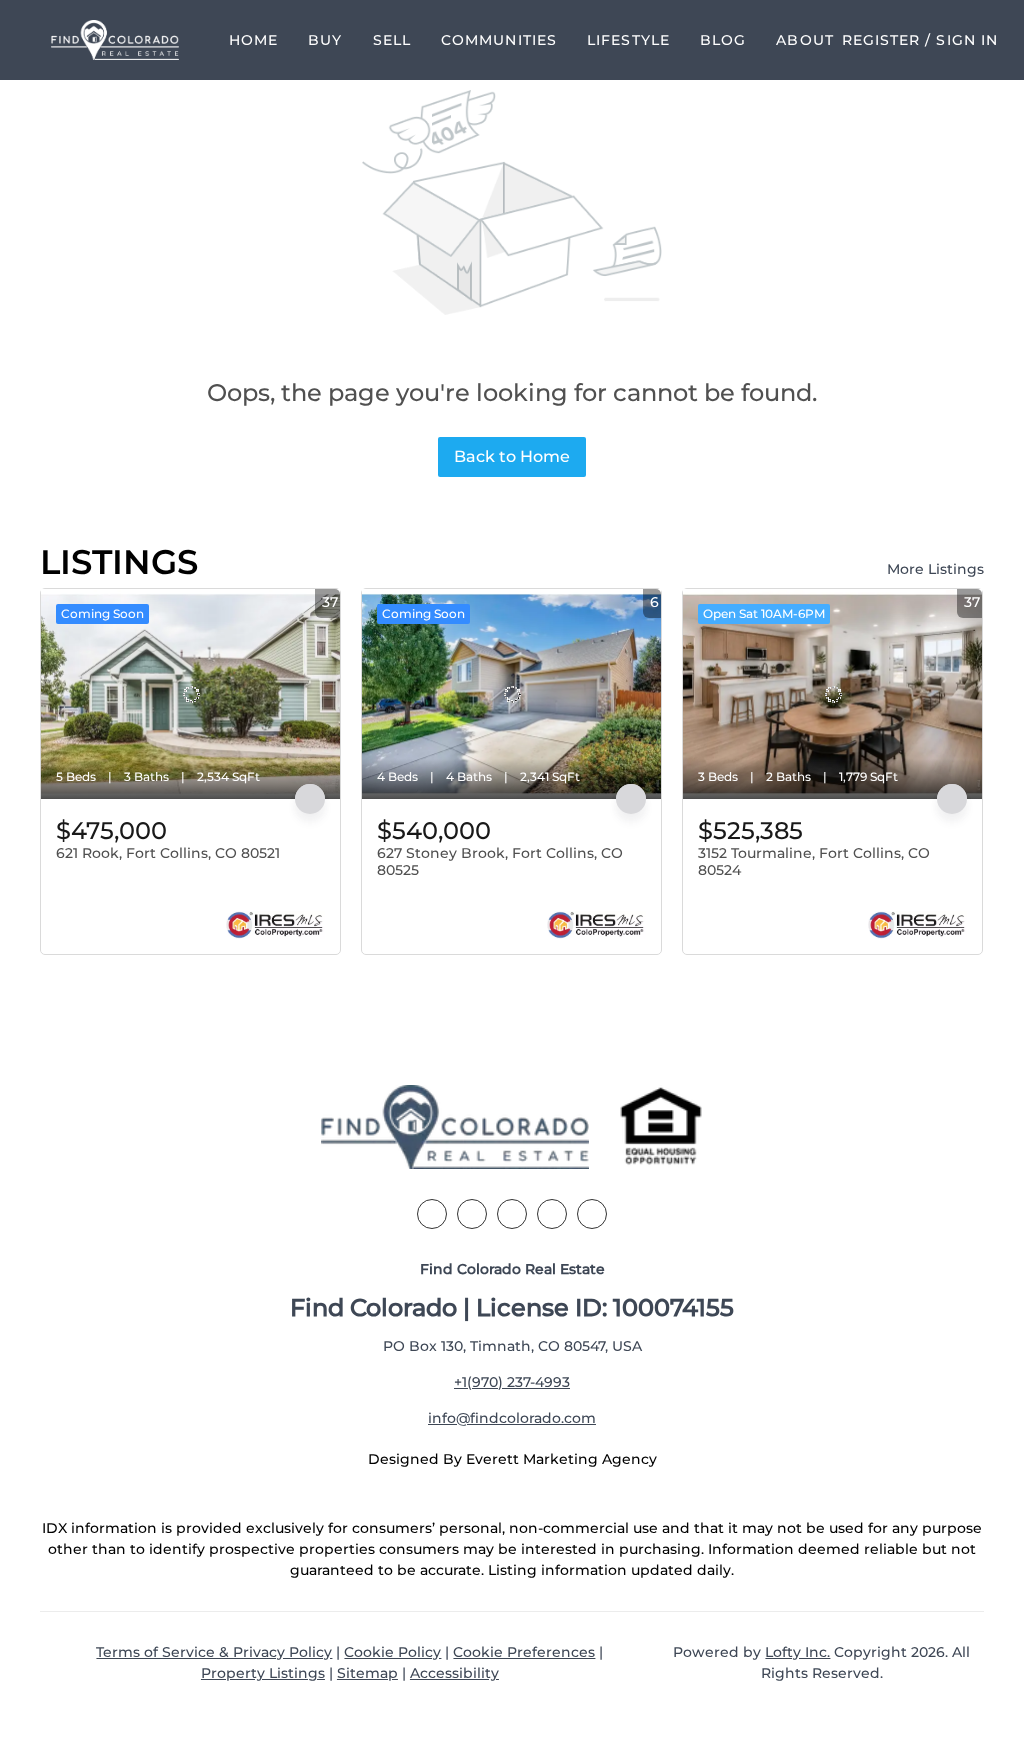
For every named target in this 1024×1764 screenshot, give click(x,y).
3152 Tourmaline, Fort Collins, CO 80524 (814, 862)
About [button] (805, 40)
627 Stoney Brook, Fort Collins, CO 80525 (500, 862)
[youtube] (592, 1214)
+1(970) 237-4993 (512, 1382)
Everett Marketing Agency (561, 1459)
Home (253, 40)
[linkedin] (472, 1214)
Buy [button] (325, 40)
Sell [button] (392, 40)
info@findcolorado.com (512, 1418)
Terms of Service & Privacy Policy (214, 1652)
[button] (115, 40)
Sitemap (367, 1673)
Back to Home (512, 456)
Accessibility (454, 1673)
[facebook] (432, 1214)
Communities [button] (499, 40)
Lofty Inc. (797, 1652)
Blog (723, 40)
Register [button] (881, 40)
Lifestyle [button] (628, 40)
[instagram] (552, 1214)
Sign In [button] (967, 40)
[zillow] (512, 1214)
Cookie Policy (392, 1652)
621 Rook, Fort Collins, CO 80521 (168, 853)
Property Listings (263, 1673)
